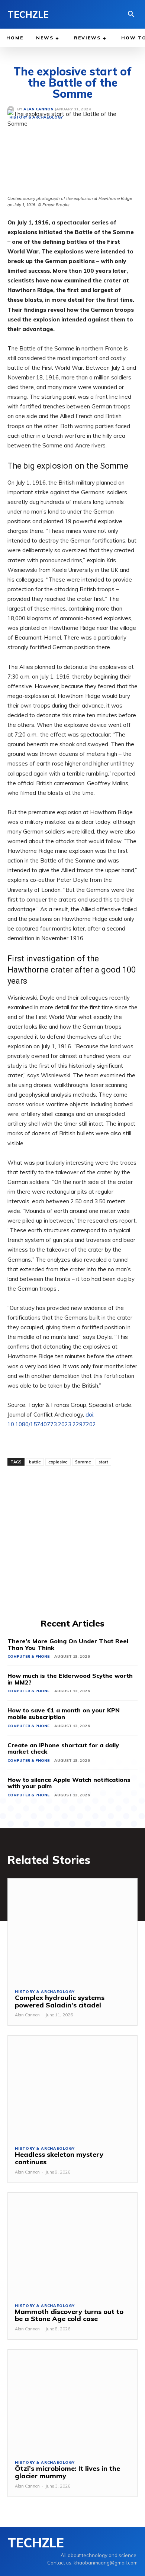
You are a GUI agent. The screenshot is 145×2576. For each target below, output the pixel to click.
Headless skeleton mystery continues (59, 2158)
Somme (83, 1462)
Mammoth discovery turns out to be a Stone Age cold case (69, 2315)
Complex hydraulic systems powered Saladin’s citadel (60, 2001)
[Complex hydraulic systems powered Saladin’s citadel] (72, 1930)
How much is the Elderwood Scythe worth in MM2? (70, 1679)
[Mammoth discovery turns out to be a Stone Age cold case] (72, 2244)
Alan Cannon (27, 2015)
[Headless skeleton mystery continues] (72, 2087)
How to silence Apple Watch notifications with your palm (69, 1783)
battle (35, 1462)
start (103, 1462)
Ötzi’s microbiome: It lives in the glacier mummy (67, 2472)
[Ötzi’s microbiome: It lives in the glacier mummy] (72, 2401)
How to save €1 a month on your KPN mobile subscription (64, 1713)
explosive (58, 1462)
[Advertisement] (72, 1541)
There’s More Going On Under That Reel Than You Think (68, 1644)
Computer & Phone (28, 1656)
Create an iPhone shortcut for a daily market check (63, 1748)
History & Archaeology (45, 1992)
